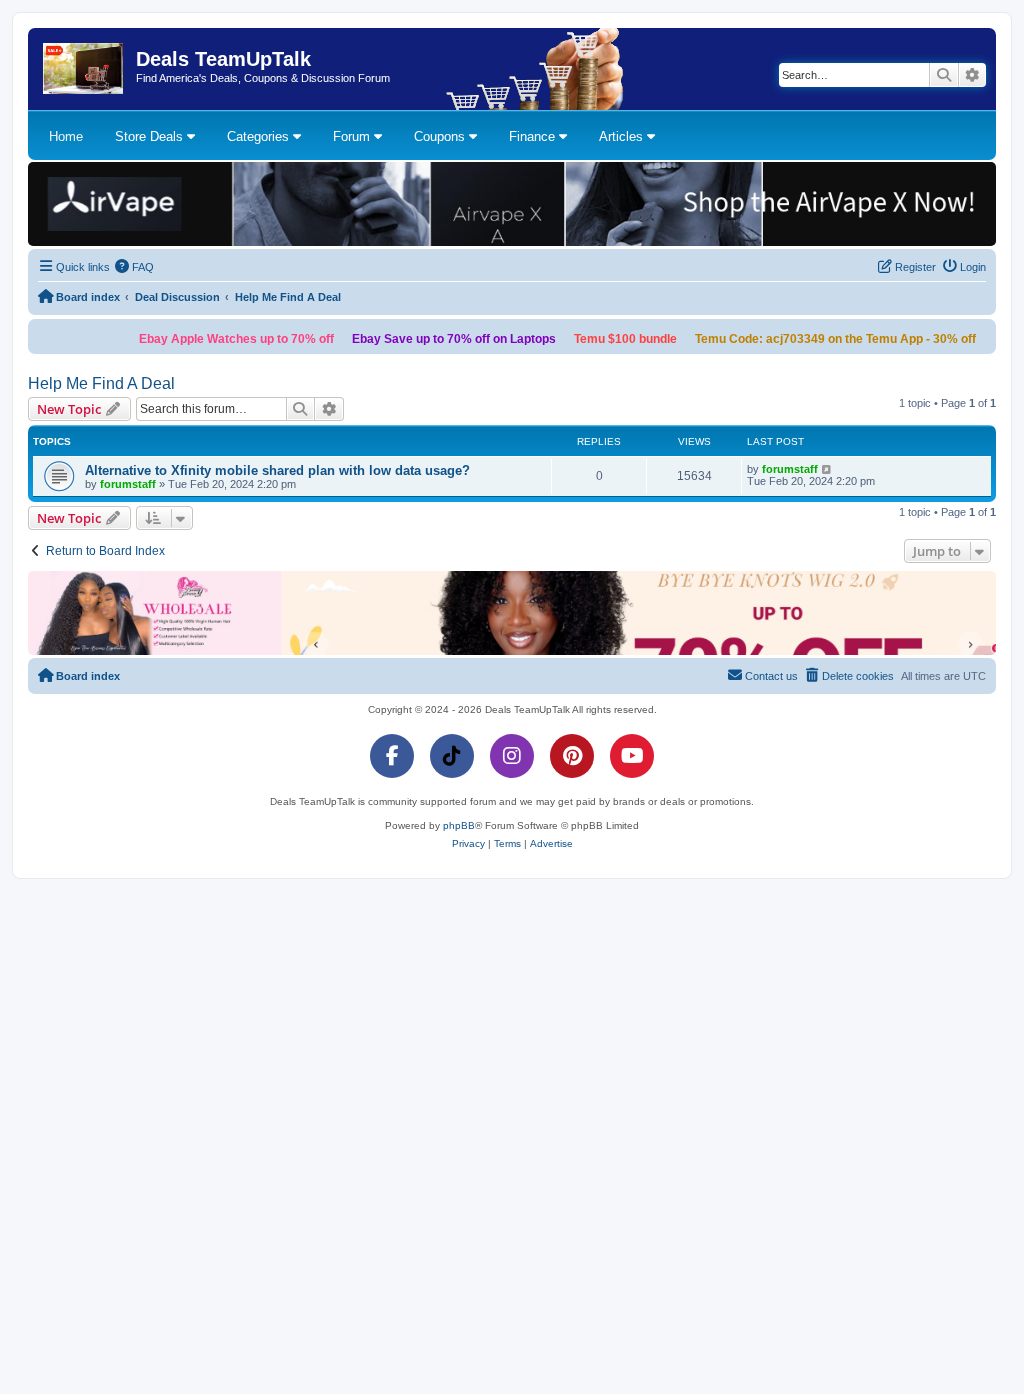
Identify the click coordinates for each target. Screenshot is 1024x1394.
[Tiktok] (452, 756)
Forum (353, 136)
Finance (534, 136)
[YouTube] (632, 756)
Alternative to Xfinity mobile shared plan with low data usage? (277, 470)
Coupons (441, 136)
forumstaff (128, 484)
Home (66, 136)
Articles (623, 136)
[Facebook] (392, 756)
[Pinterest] (572, 756)
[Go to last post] (827, 469)
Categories (260, 136)
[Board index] (84, 69)
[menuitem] (135, 267)
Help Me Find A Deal (101, 383)
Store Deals (151, 136)
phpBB (459, 825)
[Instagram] (512, 756)
